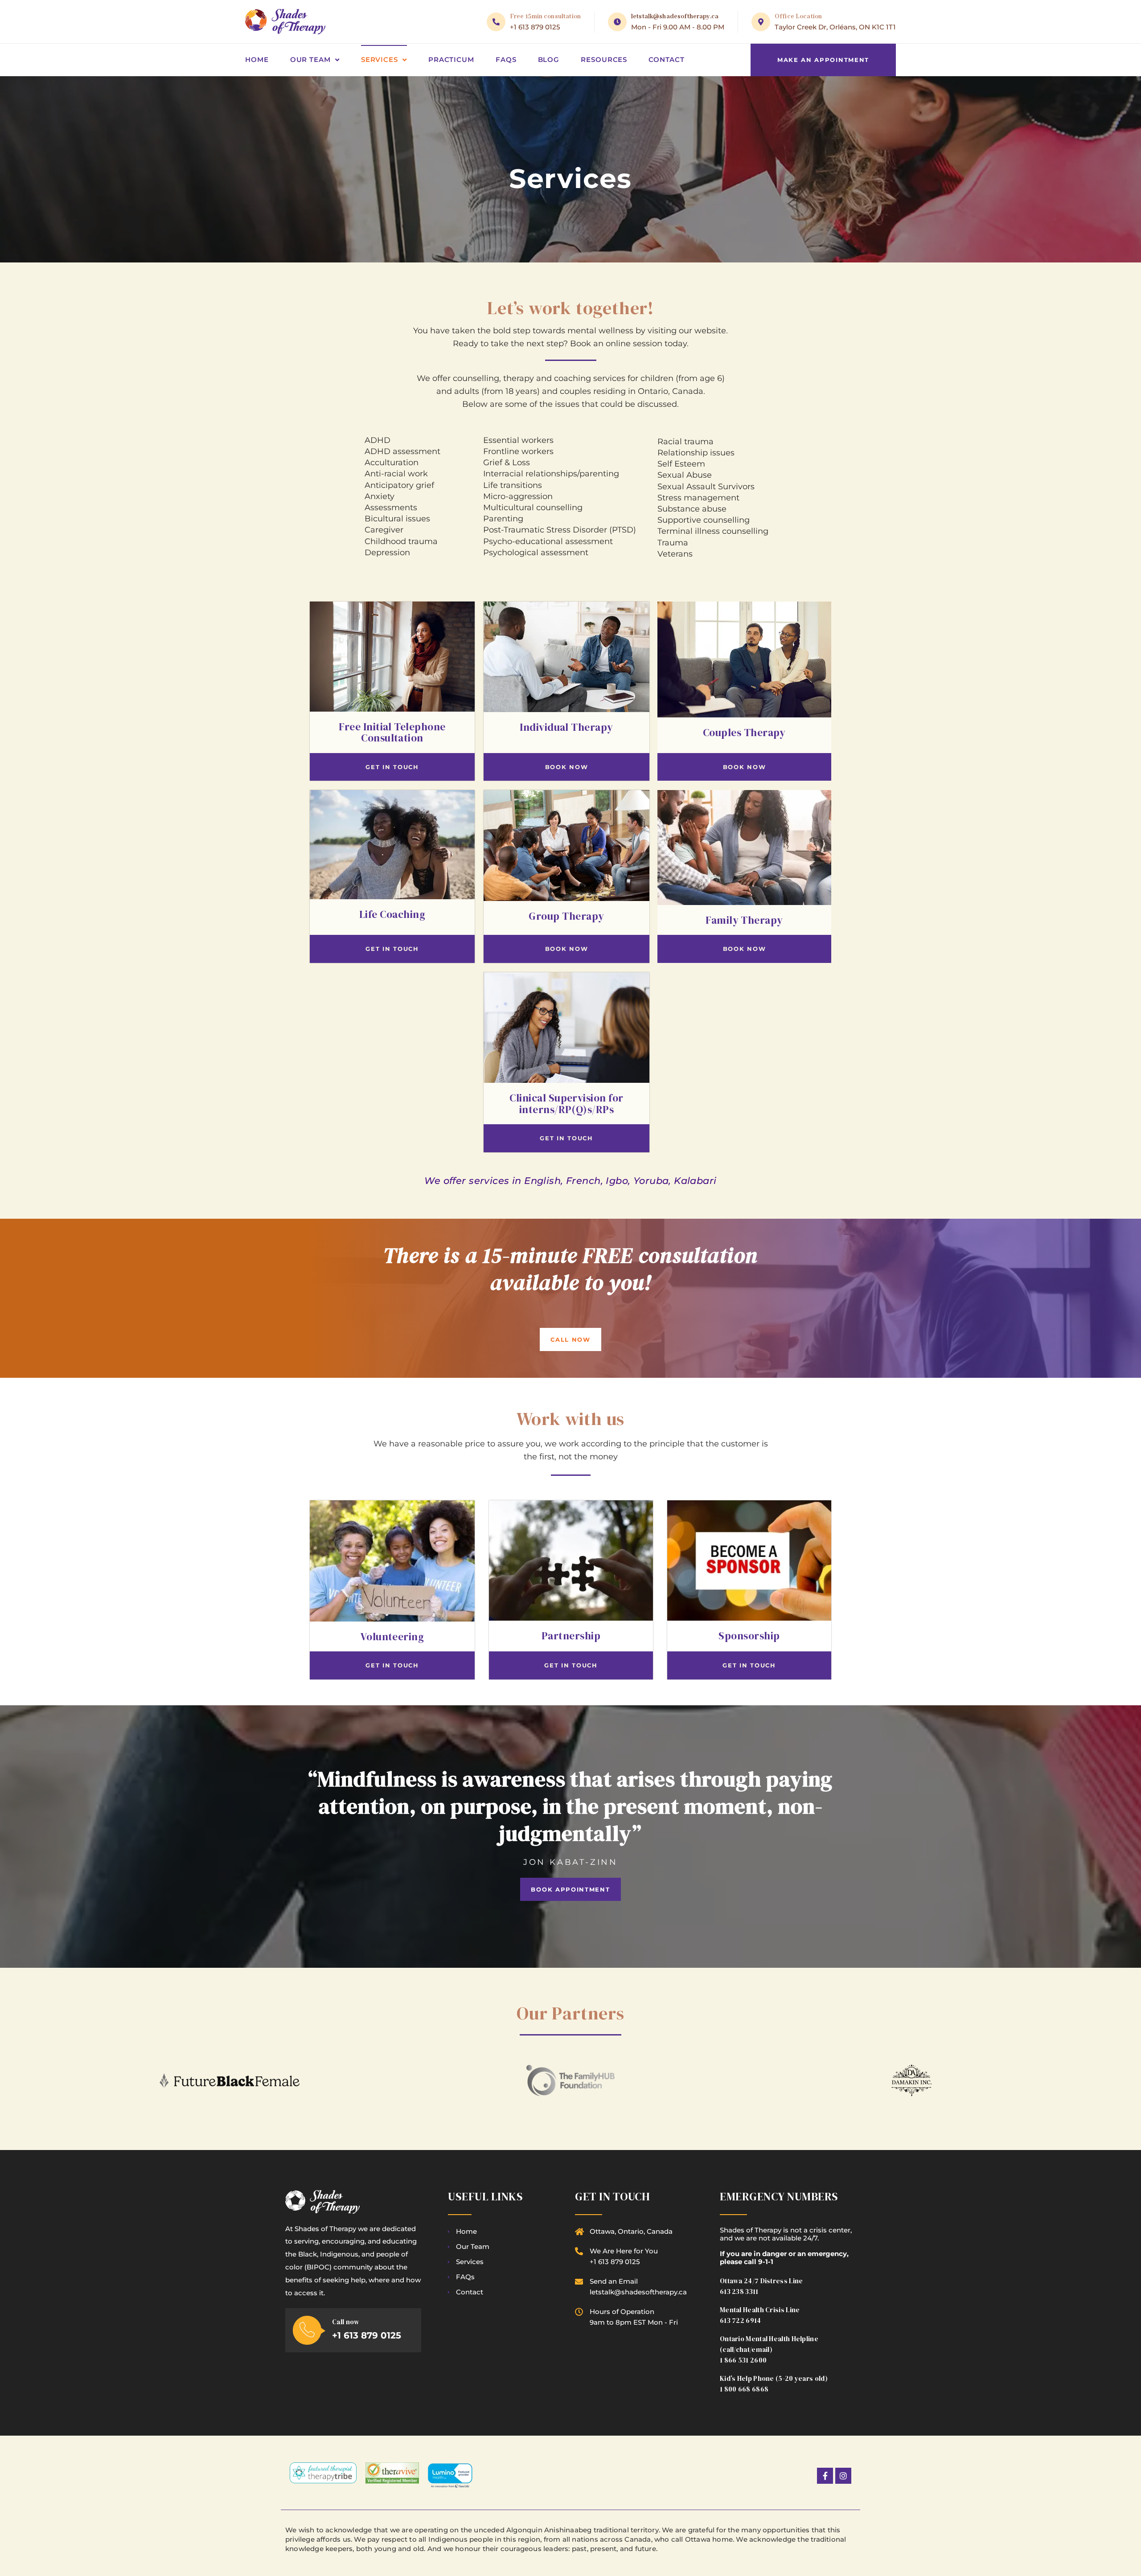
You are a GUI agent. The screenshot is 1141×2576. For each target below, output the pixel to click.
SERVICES (380, 59)
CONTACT (666, 59)
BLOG (549, 59)
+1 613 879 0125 (535, 27)
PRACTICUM (451, 59)
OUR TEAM (310, 59)
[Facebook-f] (825, 2476)
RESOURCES (604, 59)
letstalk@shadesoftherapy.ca (675, 16)
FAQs (506, 59)
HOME (257, 59)
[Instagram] (843, 2476)
